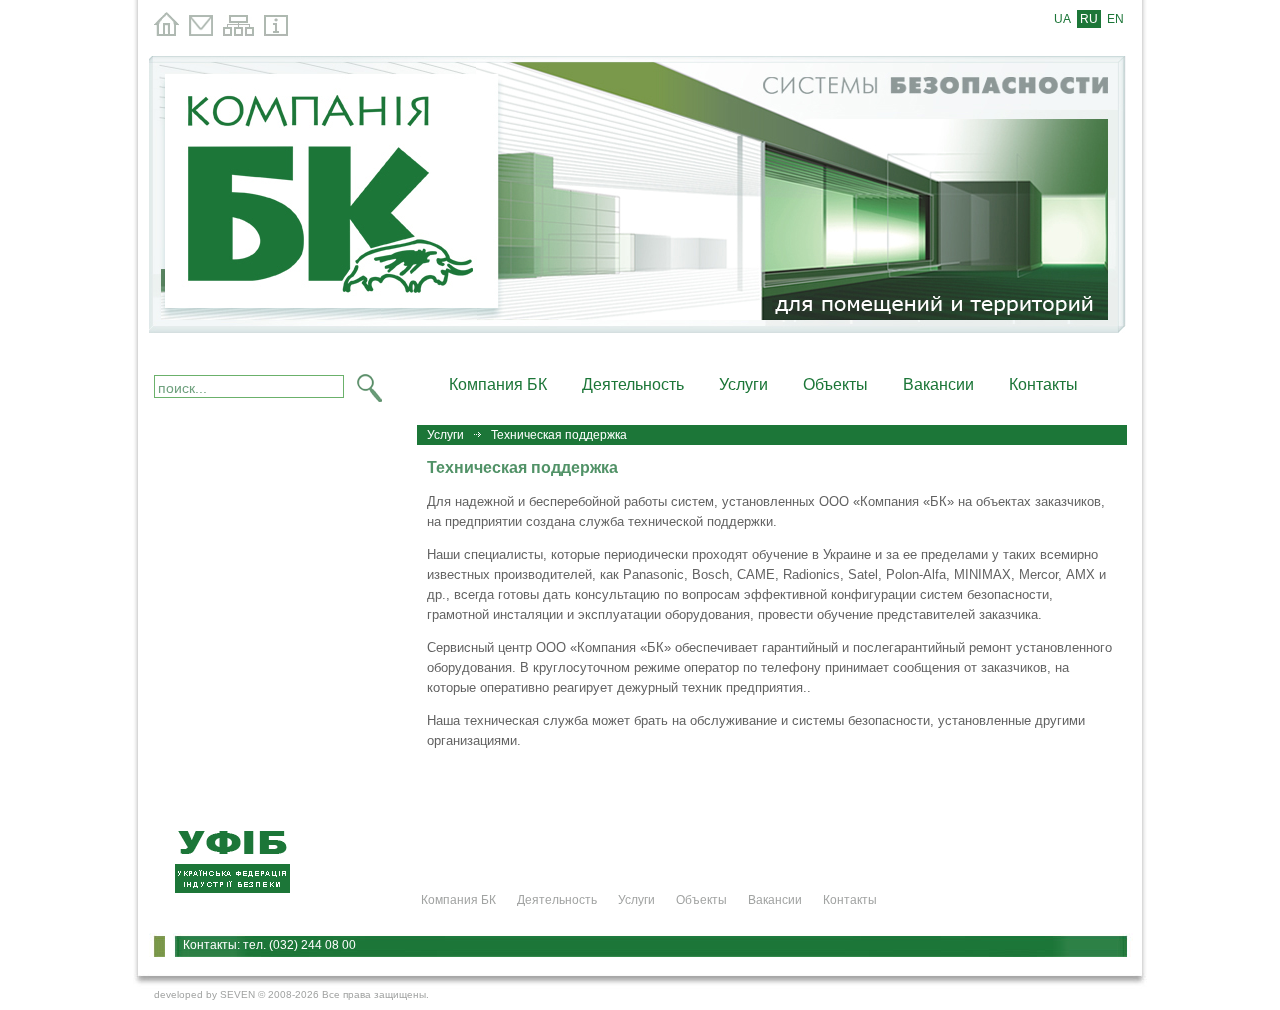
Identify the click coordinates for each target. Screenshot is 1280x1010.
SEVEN (237, 994)
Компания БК (498, 384)
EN (1115, 19)
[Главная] (166, 32)
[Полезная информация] (276, 32)
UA (1062, 19)
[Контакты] (201, 32)
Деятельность (633, 384)
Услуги (743, 384)
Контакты (1043, 384)
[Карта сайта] (238, 32)
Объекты (835, 384)
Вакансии (938, 384)
